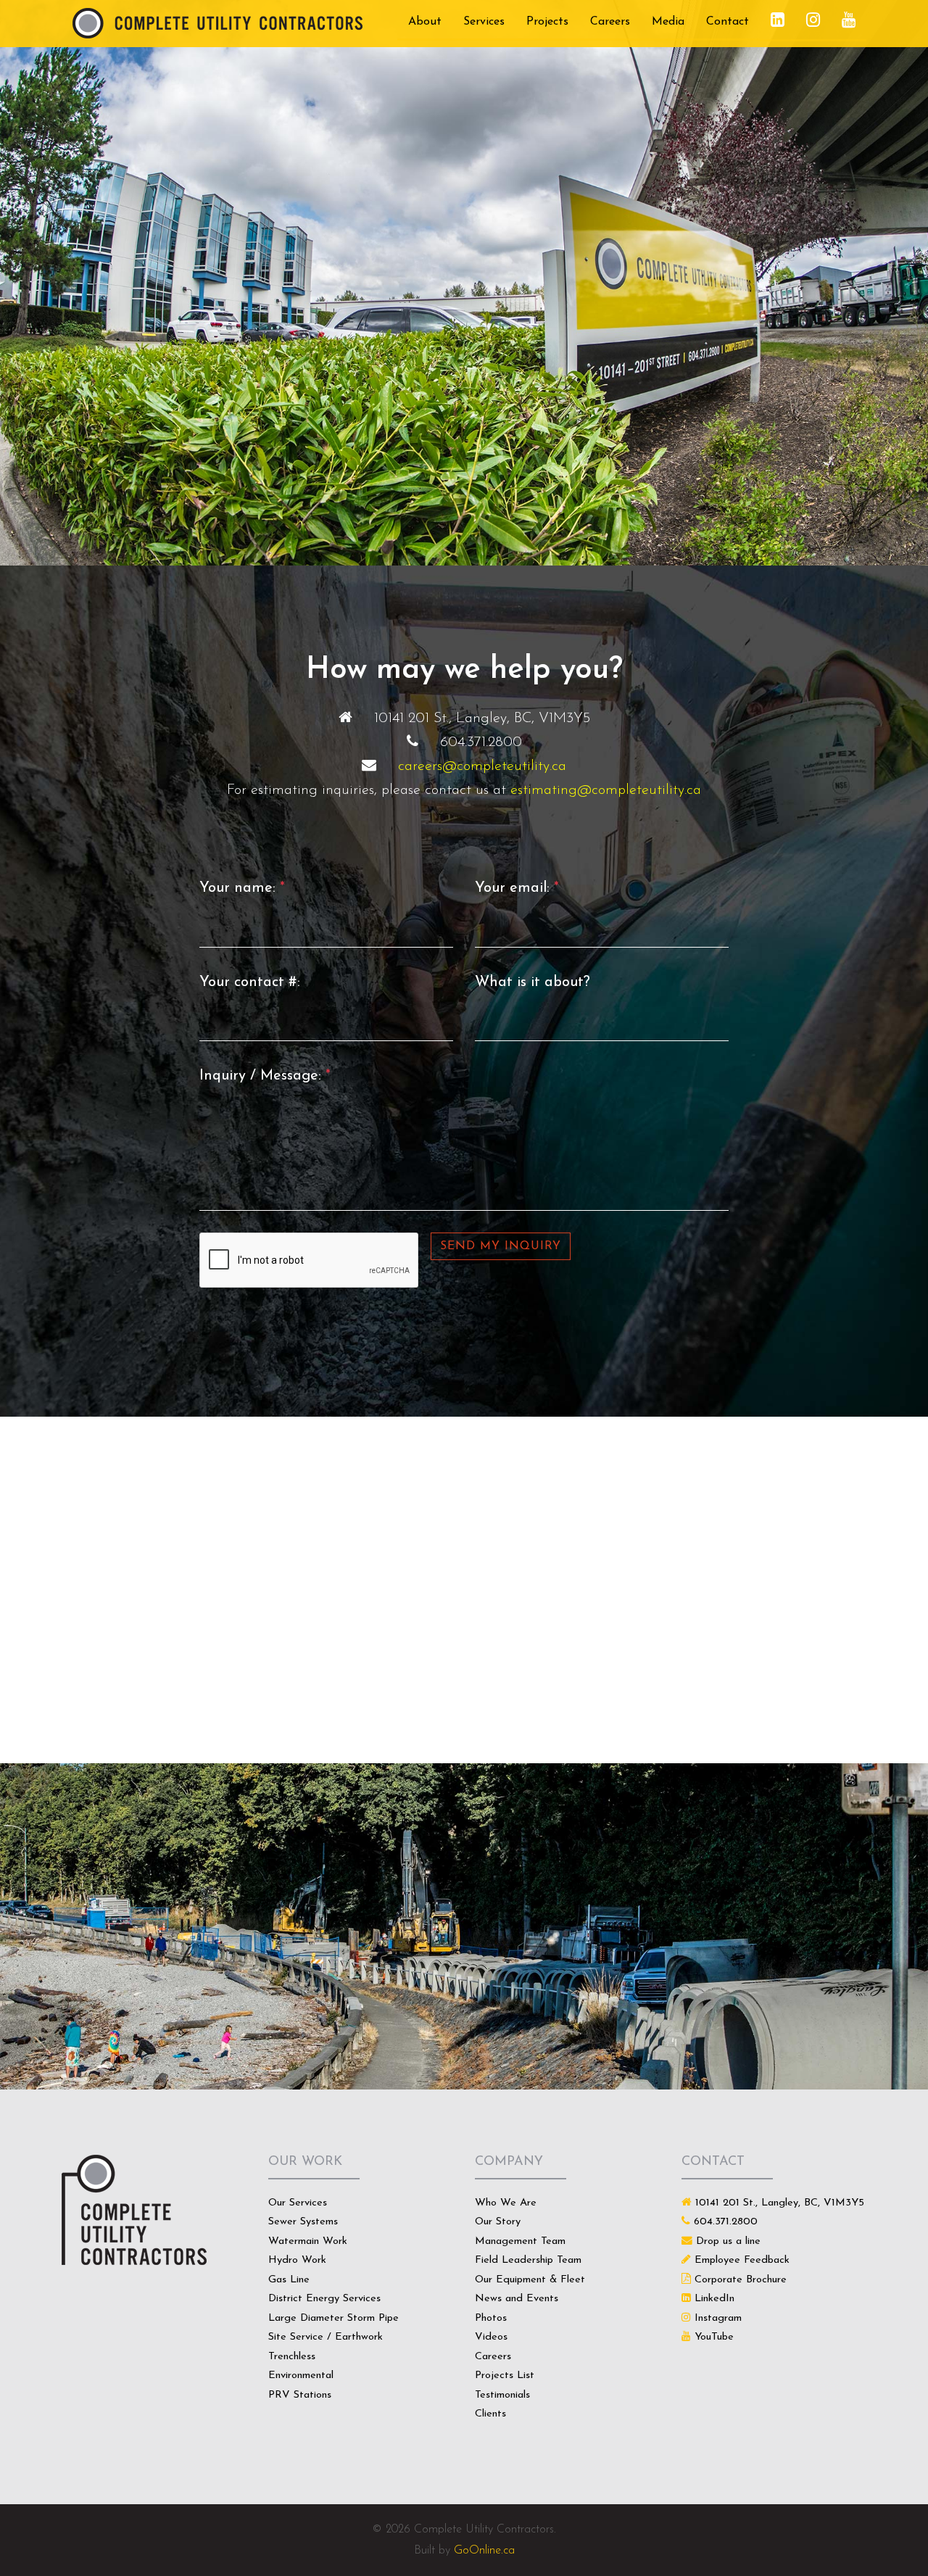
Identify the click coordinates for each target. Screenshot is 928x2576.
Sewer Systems (303, 2222)
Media (668, 22)
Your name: (242, 888)
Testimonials (502, 2395)
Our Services (298, 2203)
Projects (547, 22)
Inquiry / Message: (265, 1076)
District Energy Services (324, 2299)
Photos (491, 2318)
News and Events (517, 2299)
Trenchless (292, 2357)
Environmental (301, 2376)
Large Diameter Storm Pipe (333, 2318)
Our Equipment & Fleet (530, 2280)
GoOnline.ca (484, 2551)
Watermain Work (308, 2241)
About (425, 22)
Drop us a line (728, 2241)
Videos (491, 2337)
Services (484, 22)
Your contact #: (250, 982)
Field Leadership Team (528, 2260)
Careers (610, 22)
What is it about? (533, 982)
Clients (490, 2414)
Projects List (505, 2376)
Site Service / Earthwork (326, 2337)
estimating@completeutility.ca (606, 790)
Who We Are (506, 2203)
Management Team (520, 2241)
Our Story (498, 2222)
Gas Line (289, 2280)
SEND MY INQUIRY (501, 1246)
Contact (728, 22)
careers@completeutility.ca (482, 766)
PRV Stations (300, 2395)
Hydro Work (297, 2260)
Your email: (517, 888)
